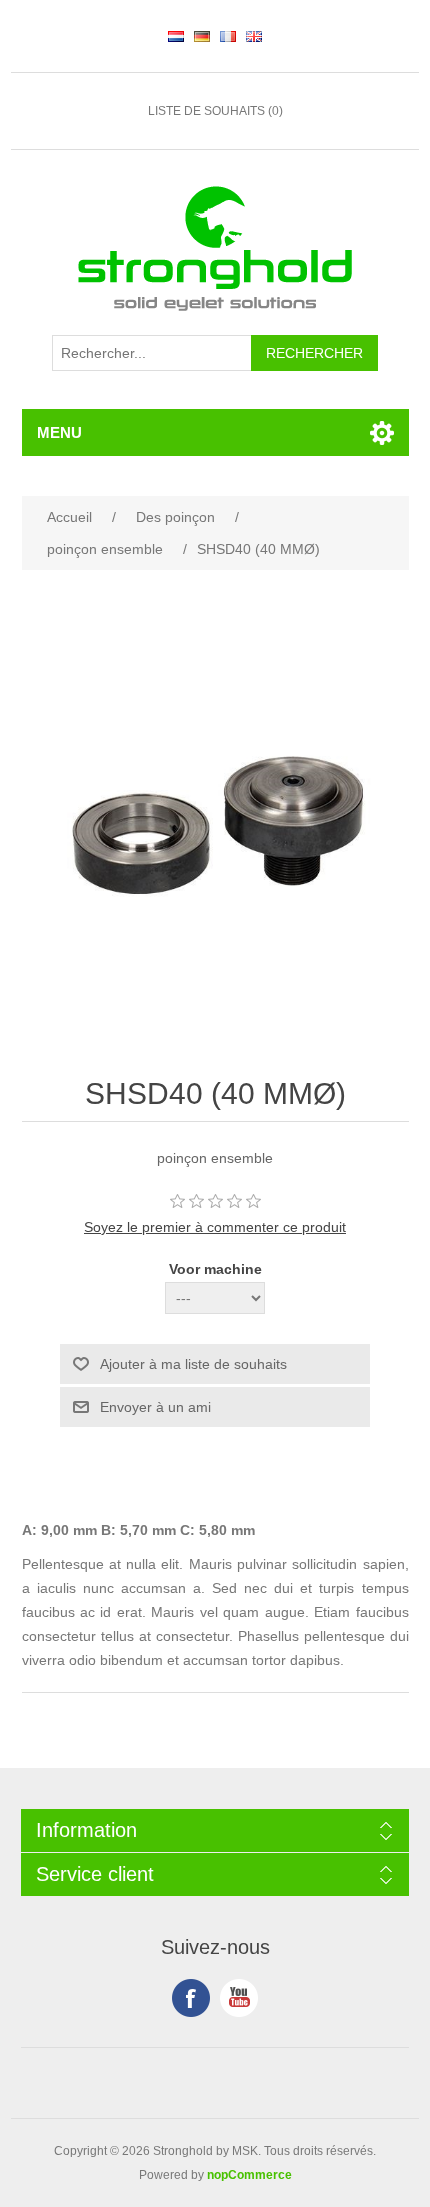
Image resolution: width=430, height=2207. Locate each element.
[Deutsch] (202, 36)
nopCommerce (249, 2175)
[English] (254, 36)
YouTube (239, 1998)
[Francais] (228, 36)
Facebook (191, 1998)
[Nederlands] (176, 36)
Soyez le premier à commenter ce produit (215, 1227)
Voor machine (215, 1269)
